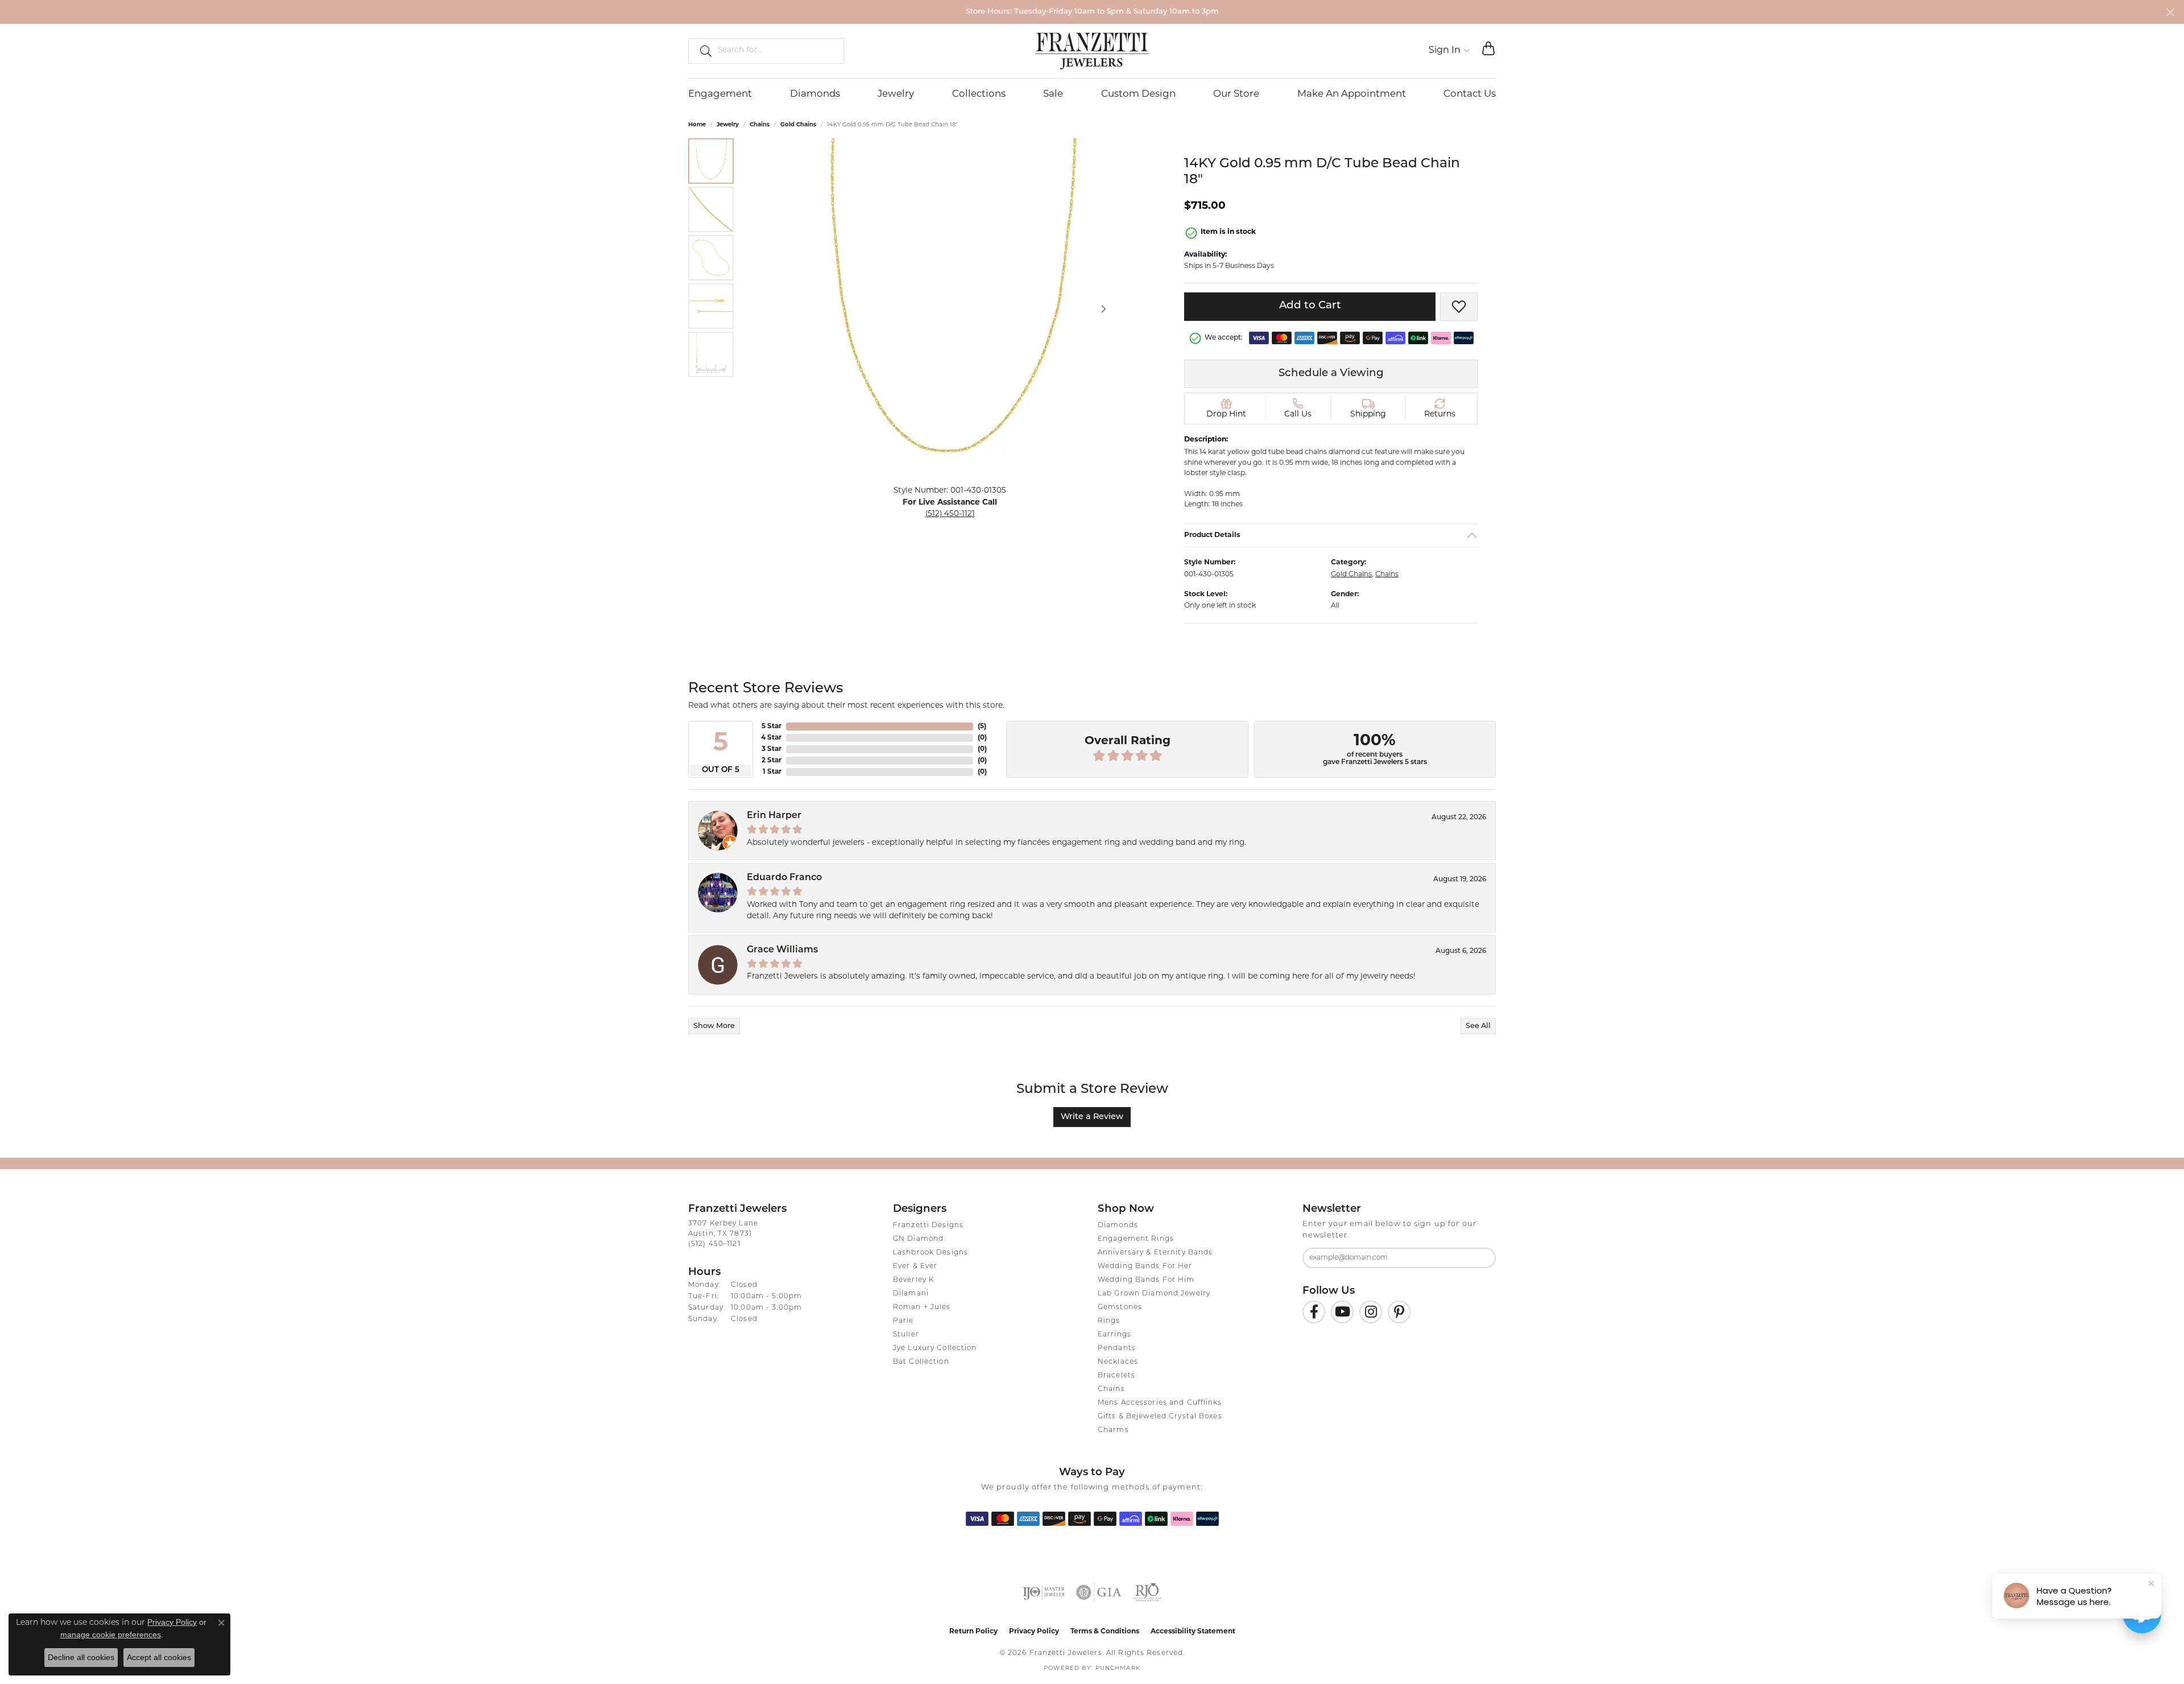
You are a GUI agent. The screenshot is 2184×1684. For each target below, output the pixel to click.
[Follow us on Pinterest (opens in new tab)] (1399, 1312)
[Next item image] (1103, 309)
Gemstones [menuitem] (1120, 1307)
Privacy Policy (1034, 1632)
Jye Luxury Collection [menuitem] (935, 1348)
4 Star (771, 738)
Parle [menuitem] (903, 1321)
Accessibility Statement (1193, 1632)
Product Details (1212, 535)
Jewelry (896, 94)
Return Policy (973, 1632)
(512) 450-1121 (950, 514)
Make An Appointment (1352, 94)
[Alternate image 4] (711, 306)
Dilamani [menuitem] (911, 1294)
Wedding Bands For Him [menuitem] (1146, 1280)
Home (697, 125)
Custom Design (1138, 94)
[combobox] (776, 51)
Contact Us (1470, 94)
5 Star (772, 727)
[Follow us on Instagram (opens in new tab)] (1371, 1312)
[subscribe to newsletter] (1480, 1258)
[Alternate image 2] (711, 209)
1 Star (772, 772)
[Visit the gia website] (1099, 1592)
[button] (1449, 51)
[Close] (2170, 12)
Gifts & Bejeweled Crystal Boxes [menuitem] (1160, 1417)
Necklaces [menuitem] (1118, 1362)
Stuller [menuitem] (906, 1335)
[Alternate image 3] (711, 258)
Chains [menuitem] (1111, 1389)
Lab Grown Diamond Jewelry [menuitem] (1154, 1294)
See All (1478, 1026)
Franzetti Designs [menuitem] (928, 1225)
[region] (950, 309)
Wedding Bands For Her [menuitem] (1145, 1266)
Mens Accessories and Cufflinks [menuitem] (1160, 1403)
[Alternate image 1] (711, 161)
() (982, 727)
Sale (1053, 94)
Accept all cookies (159, 1657)
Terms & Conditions (1105, 1632)
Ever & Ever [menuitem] (915, 1266)
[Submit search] (701, 51)
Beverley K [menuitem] (913, 1280)
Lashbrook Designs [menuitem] (930, 1253)
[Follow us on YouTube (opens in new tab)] (1342, 1312)
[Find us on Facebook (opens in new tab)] (1314, 1312)
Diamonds (815, 94)
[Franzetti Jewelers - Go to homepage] (1092, 51)
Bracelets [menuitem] (1116, 1376)
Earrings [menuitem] (1114, 1335)
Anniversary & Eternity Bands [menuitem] (1155, 1253)
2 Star (772, 761)
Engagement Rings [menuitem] (1136, 1239)
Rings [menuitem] (1109, 1321)
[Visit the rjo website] (1147, 1592)
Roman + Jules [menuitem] (922, 1307)
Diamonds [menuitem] (1118, 1225)
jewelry (728, 125)
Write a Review (1092, 1117)
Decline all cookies (81, 1657)
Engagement (720, 94)
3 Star (772, 749)
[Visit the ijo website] (1044, 1592)
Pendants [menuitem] (1117, 1348)
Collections (979, 94)
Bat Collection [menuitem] (921, 1362)
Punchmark (1118, 1668)
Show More (714, 1026)
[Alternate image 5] (711, 354)
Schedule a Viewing (1331, 373)
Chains (760, 125)
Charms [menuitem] (1113, 1430)
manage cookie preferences (111, 1635)
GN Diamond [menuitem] (918, 1239)
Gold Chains (798, 125)
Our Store (1236, 94)
